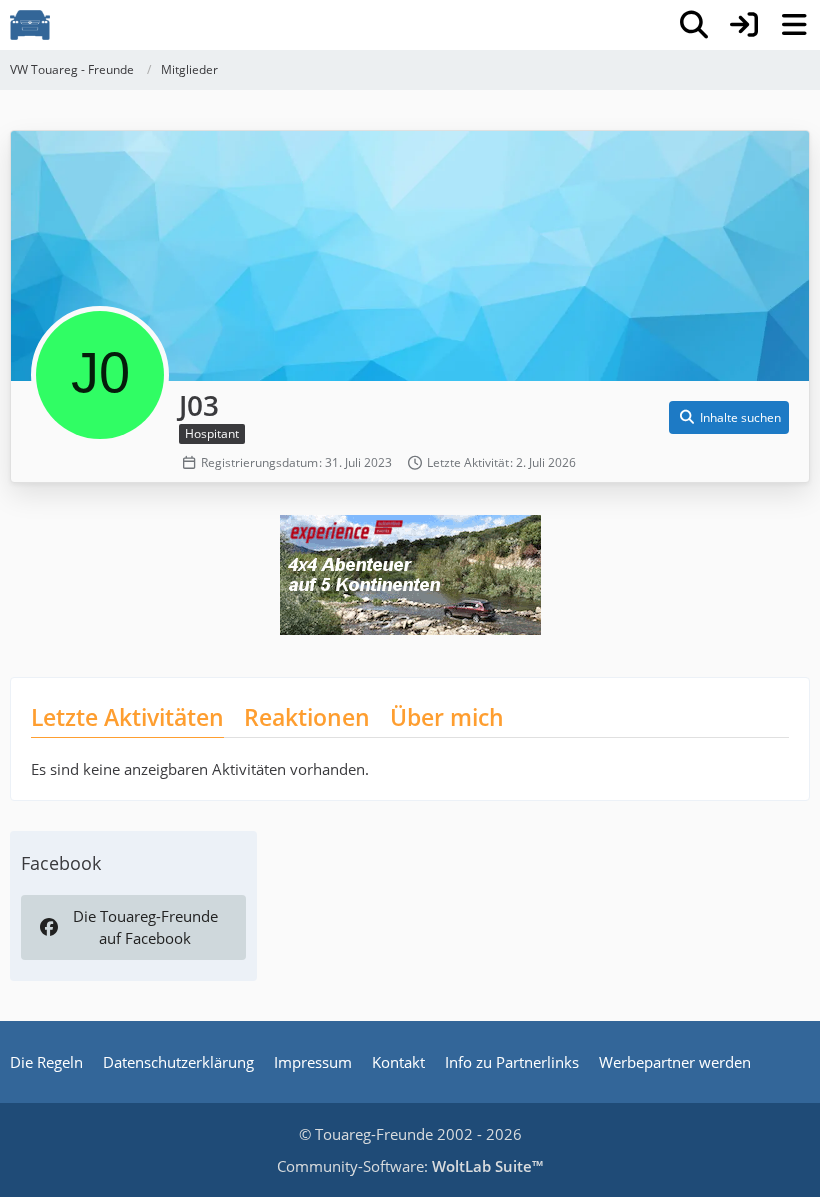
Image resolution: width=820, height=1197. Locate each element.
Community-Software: (410, 1166)
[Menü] (794, 25)
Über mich (447, 717)
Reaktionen (307, 717)
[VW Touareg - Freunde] (30, 25)
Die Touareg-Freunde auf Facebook (145, 927)
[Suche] (694, 25)
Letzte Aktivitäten (127, 717)
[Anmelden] (744, 25)
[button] (729, 418)
